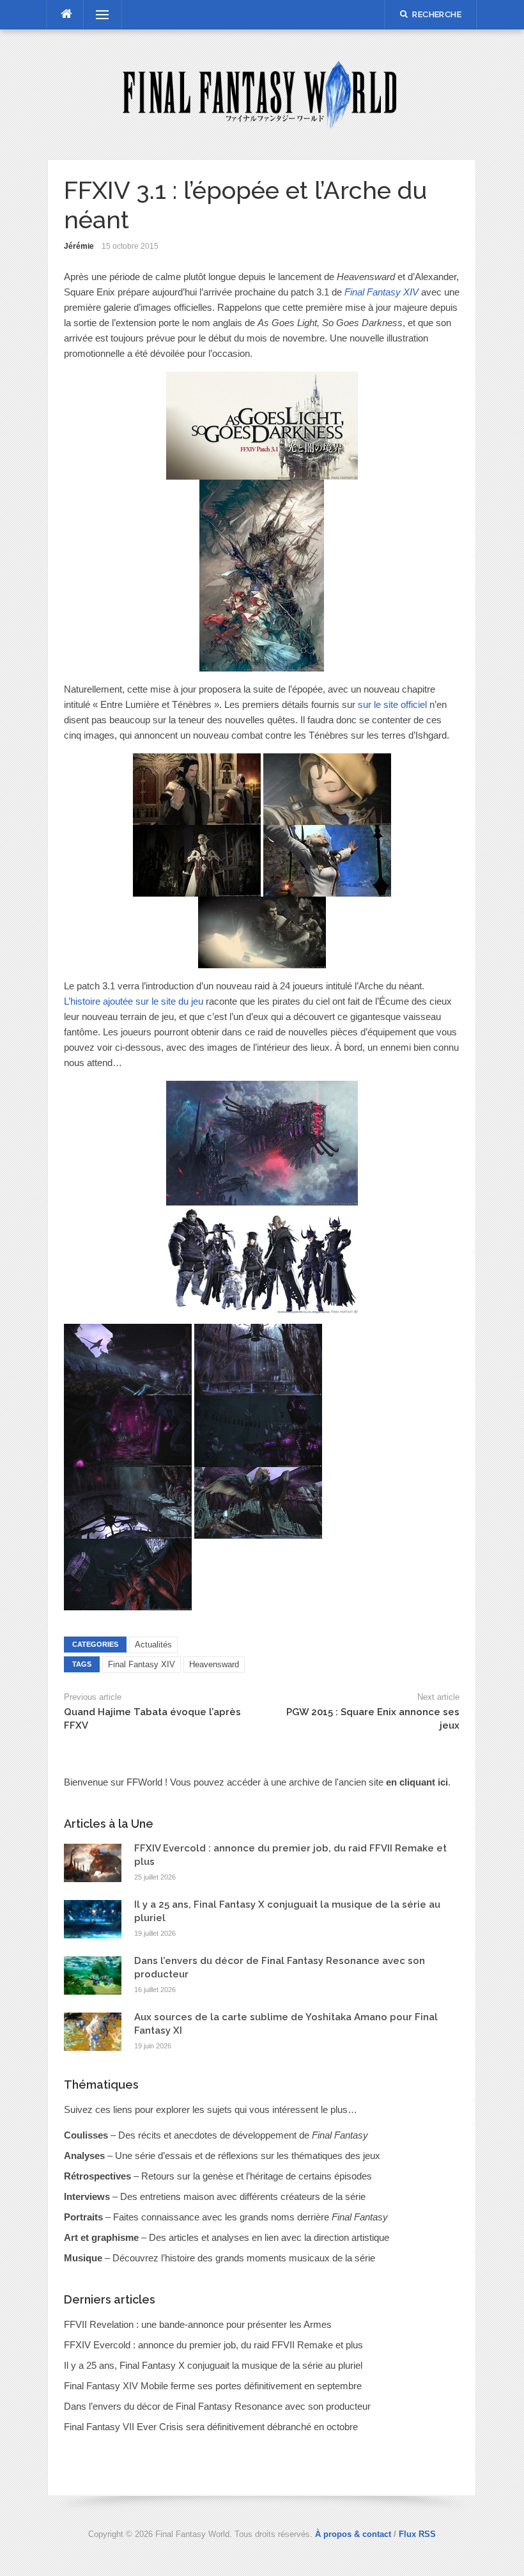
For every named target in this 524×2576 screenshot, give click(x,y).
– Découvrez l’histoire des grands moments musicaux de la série (220, 2258)
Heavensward (214, 1664)
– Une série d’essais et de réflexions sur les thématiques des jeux (222, 2156)
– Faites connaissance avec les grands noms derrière (226, 2217)
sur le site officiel (392, 704)
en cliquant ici (417, 1782)
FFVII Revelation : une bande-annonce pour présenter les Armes (198, 2324)
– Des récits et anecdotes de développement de (216, 2135)
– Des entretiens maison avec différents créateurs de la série (215, 2196)
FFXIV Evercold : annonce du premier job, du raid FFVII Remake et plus (213, 2345)
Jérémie (79, 246)
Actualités (153, 1645)
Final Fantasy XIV (142, 1664)
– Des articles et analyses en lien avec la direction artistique (227, 2237)
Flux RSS (417, 2534)
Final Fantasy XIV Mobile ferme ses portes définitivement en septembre (213, 2386)
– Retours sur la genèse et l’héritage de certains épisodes (218, 2176)
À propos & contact (353, 2534)
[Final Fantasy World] (262, 94)
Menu (96, 14)
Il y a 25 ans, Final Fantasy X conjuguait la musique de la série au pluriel (213, 2365)
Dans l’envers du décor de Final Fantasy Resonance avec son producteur (217, 2406)
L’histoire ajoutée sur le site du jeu (134, 1001)
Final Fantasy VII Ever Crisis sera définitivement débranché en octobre (211, 2427)
